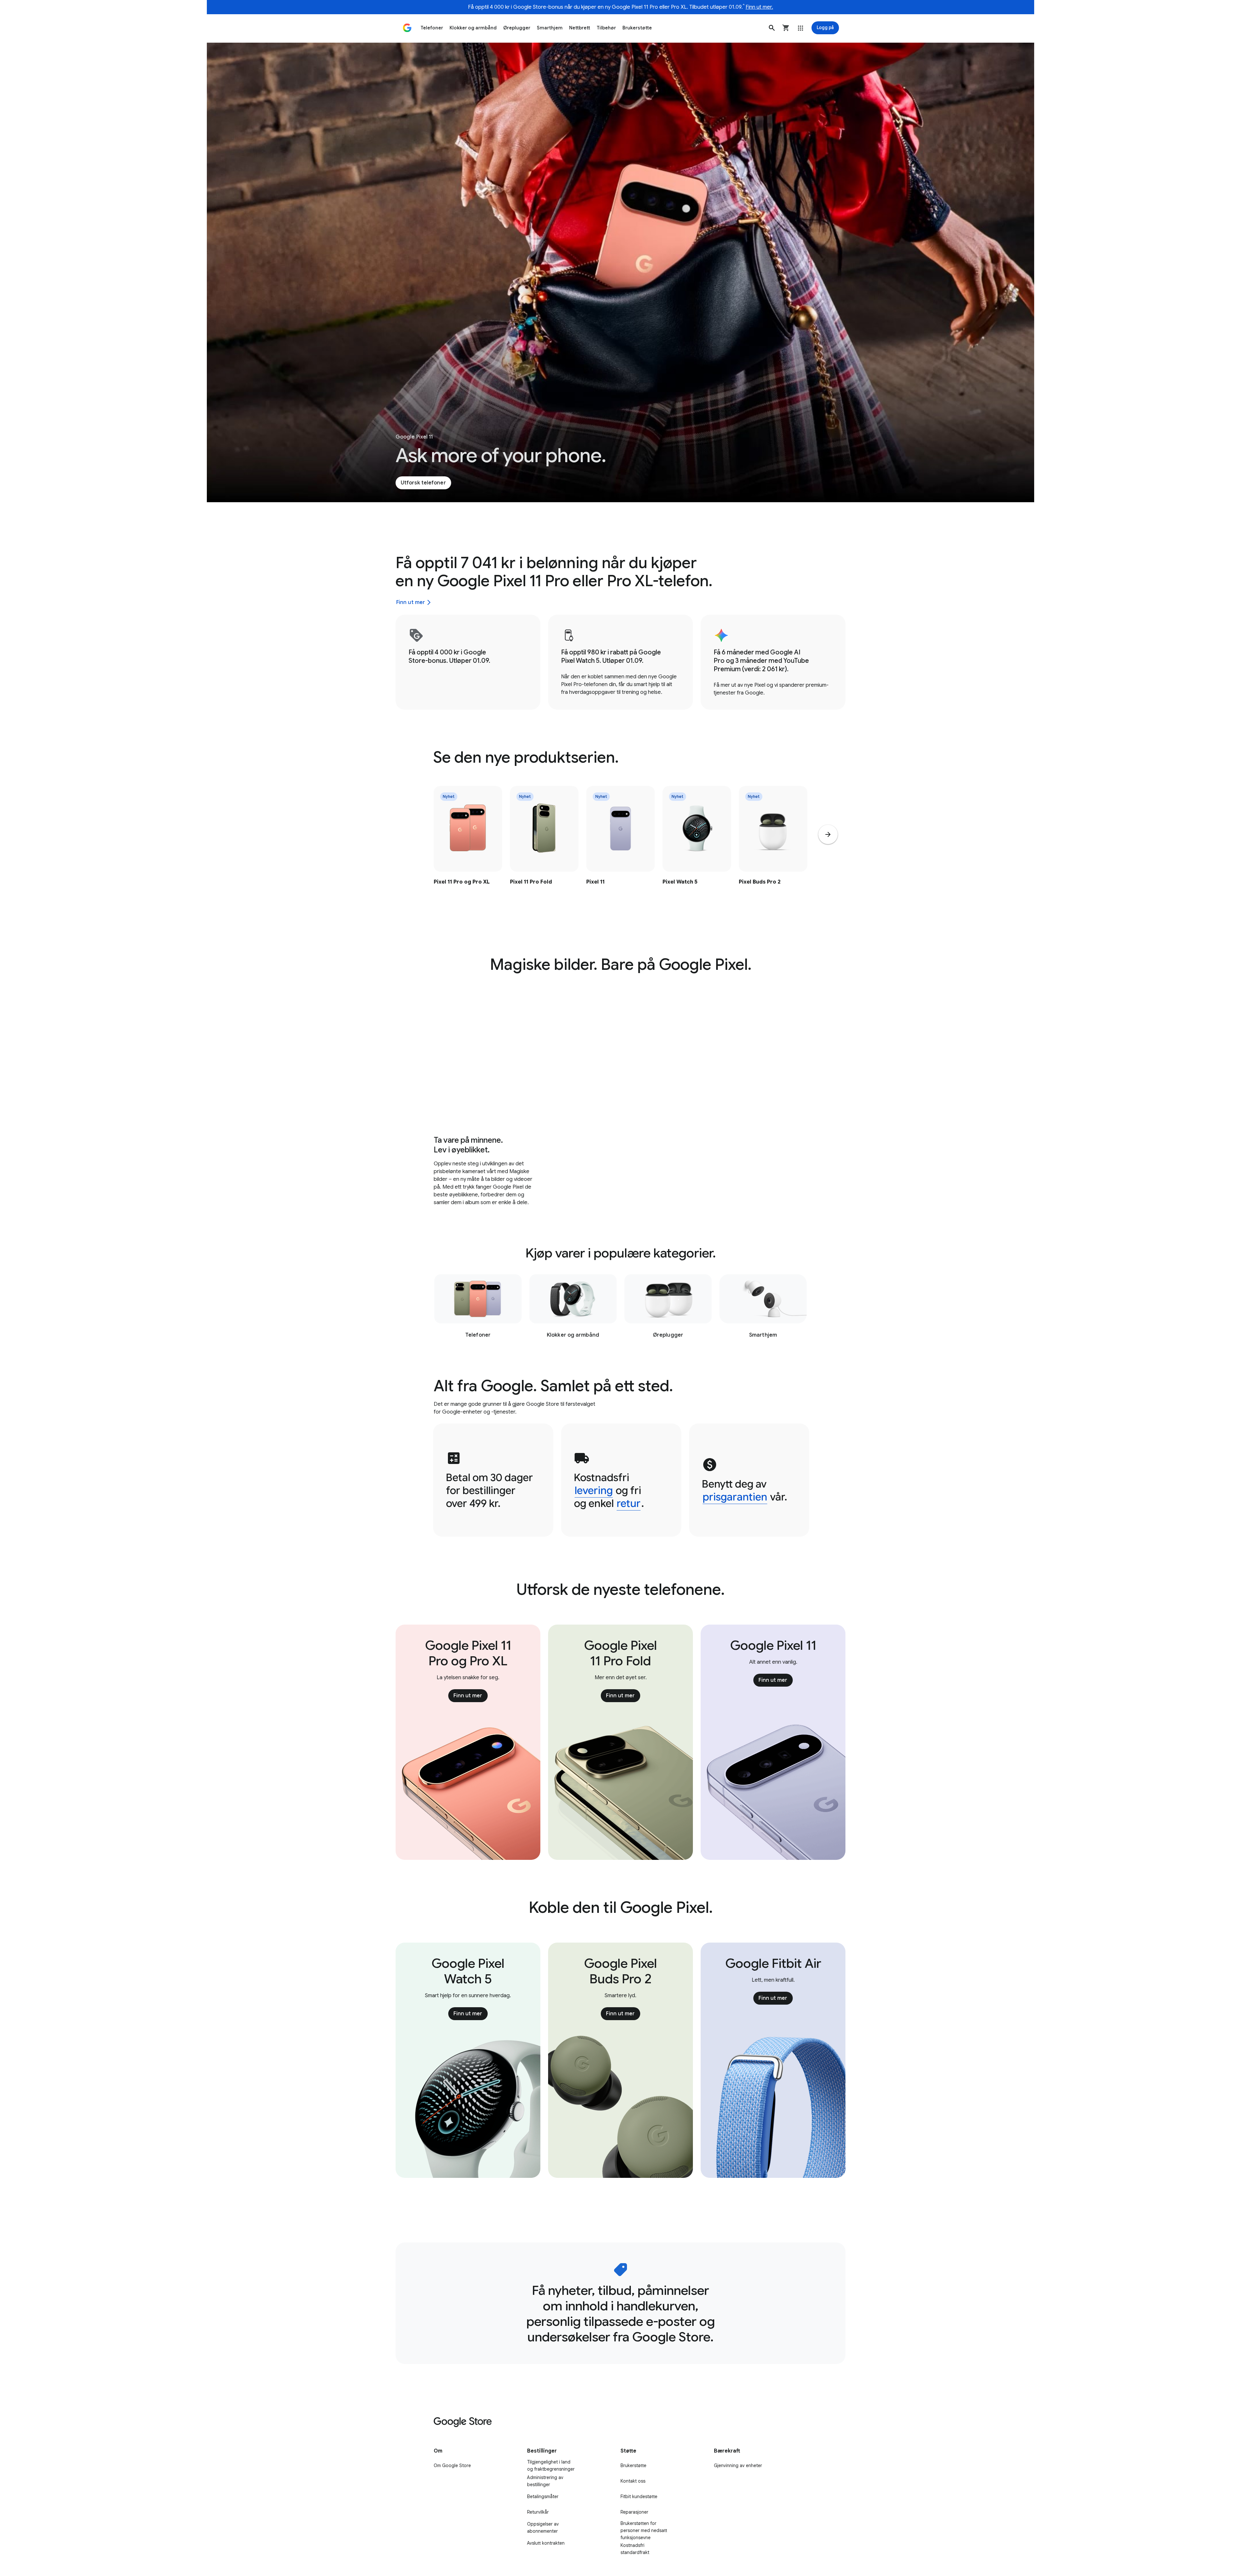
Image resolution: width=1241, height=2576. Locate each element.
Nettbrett (580, 28)
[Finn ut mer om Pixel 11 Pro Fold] (544, 849)
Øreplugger (517, 28)
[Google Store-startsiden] (407, 28)
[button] (772, 28)
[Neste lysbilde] (828, 834)
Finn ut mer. (759, 7)
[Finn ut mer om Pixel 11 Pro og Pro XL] (468, 849)
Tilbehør (606, 28)
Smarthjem (550, 28)
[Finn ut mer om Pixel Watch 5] (697, 849)
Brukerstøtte (637, 28)
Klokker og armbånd (473, 28)
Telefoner (432, 28)
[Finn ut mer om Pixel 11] (620, 849)
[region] (620, 849)
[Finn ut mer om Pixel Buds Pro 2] (773, 849)
